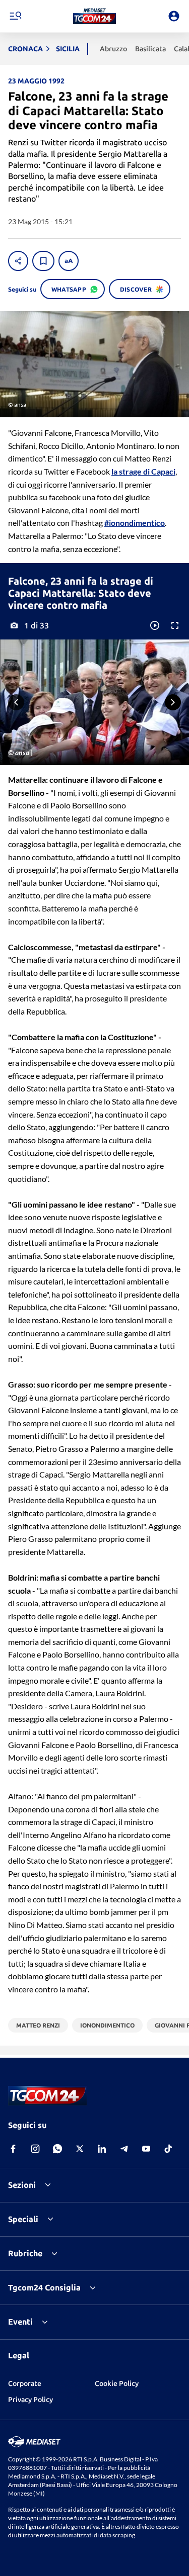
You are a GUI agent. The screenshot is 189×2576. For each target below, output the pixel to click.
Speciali (23, 2219)
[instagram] (35, 2149)
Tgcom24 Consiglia (44, 2287)
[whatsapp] (57, 2149)
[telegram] (124, 2149)
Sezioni (22, 2185)
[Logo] (94, 16)
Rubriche (25, 2253)
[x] (80, 2149)
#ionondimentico (135, 523)
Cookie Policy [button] (117, 2383)
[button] (94, 16)
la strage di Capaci (143, 471)
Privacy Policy (30, 2400)
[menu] (15, 16)
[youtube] (146, 2149)
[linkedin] (102, 2149)
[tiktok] (168, 2149)
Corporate (25, 2383)
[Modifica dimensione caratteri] (69, 261)
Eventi (20, 2322)
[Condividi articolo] (18, 261)
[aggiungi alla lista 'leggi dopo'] (43, 261)
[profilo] (174, 16)
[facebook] (13, 2149)
